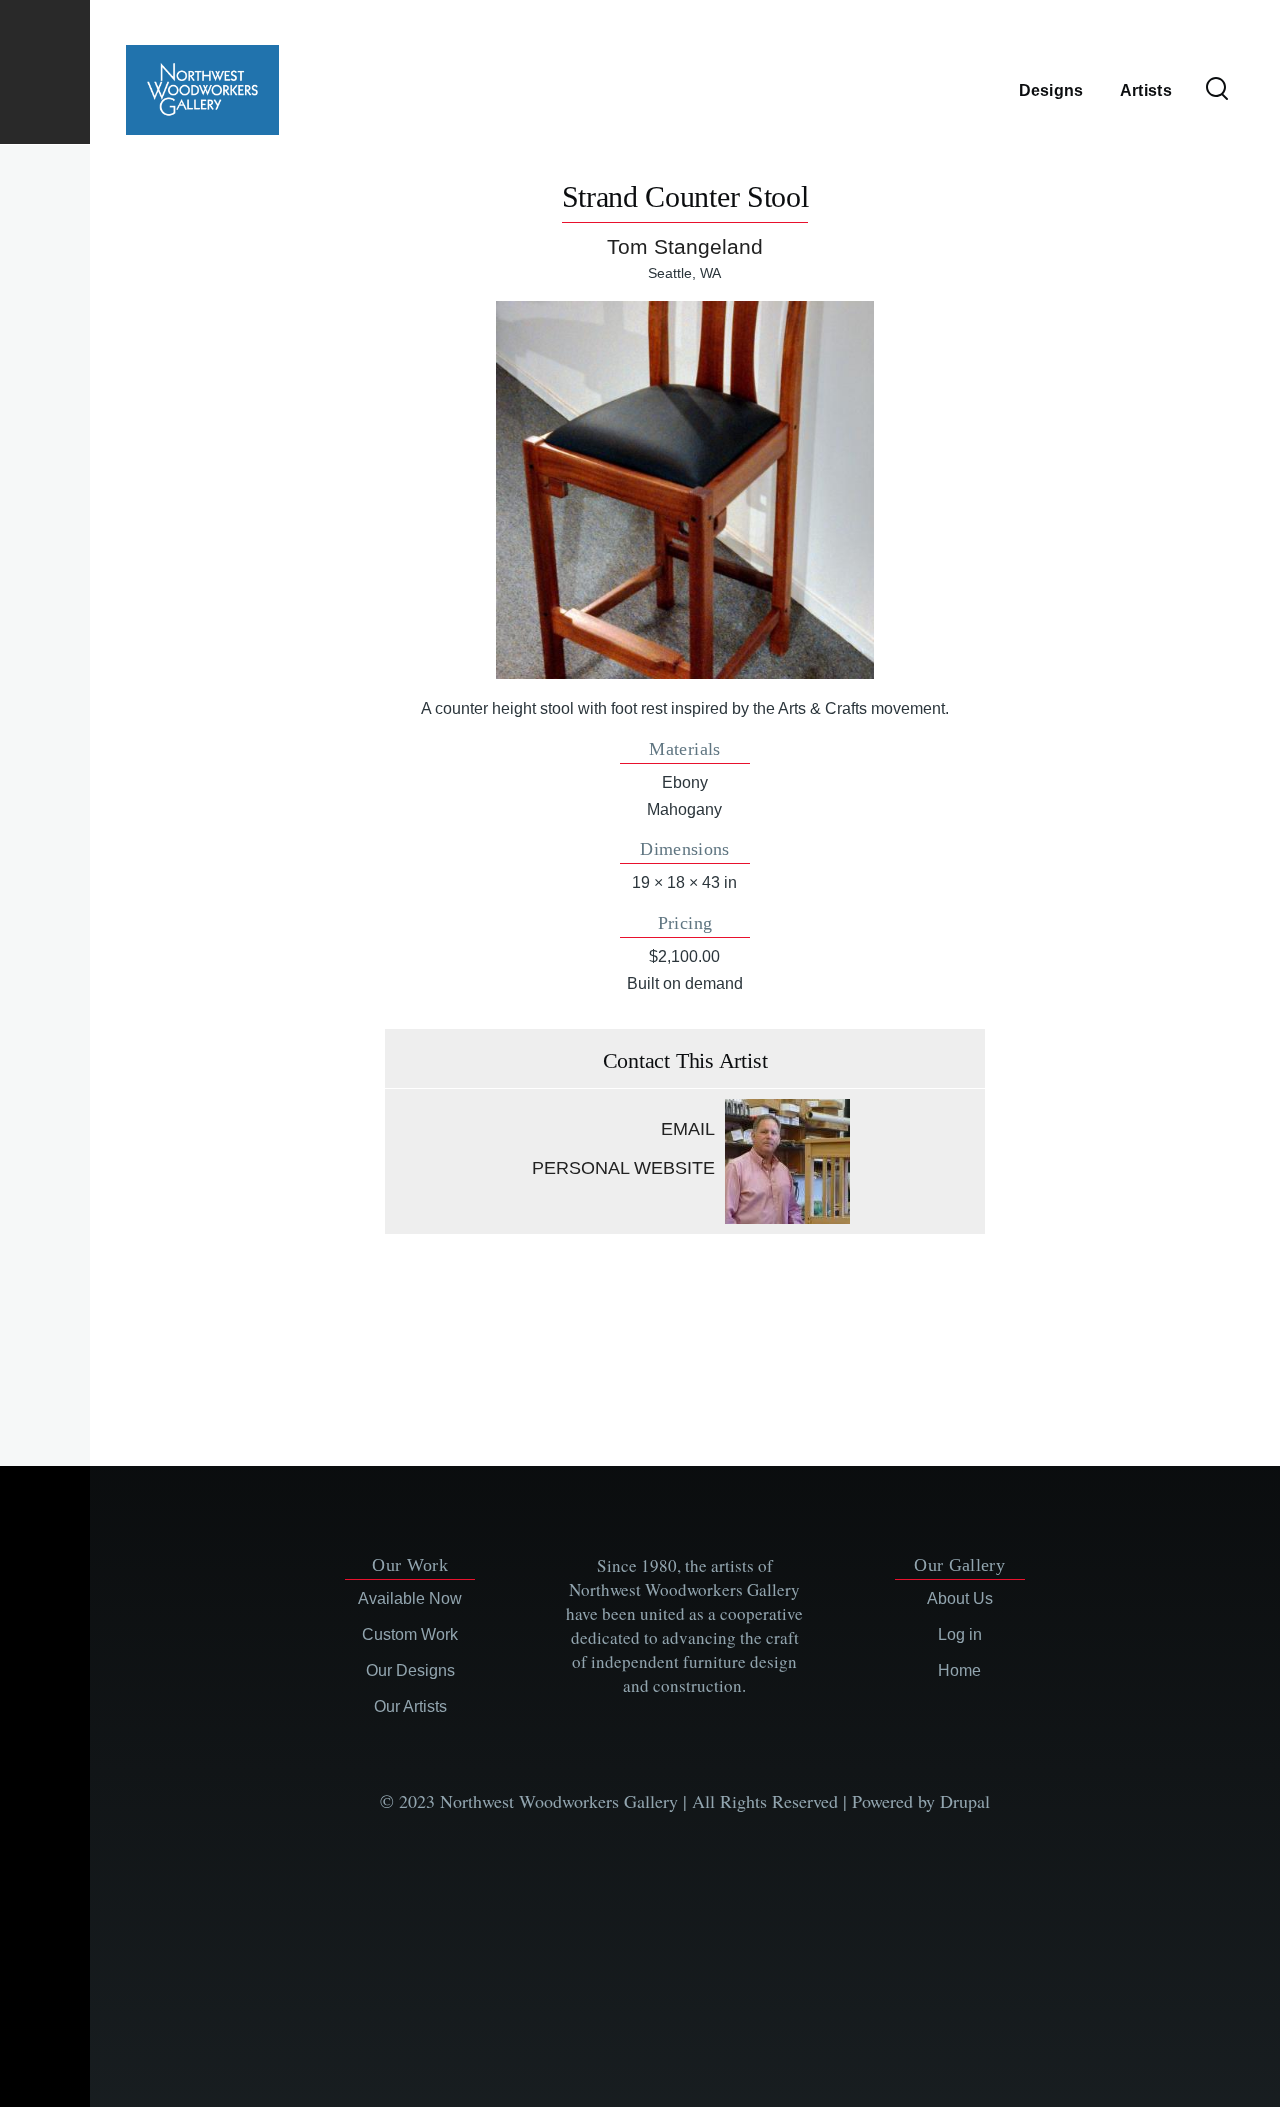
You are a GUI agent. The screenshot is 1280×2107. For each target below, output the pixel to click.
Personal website (623, 1168)
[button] (685, 490)
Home (959, 1670)
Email (688, 1129)
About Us (960, 1598)
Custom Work (410, 1634)
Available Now (410, 1598)
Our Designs (410, 1670)
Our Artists (410, 1706)
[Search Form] (1217, 90)
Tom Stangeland (685, 246)
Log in (960, 1634)
